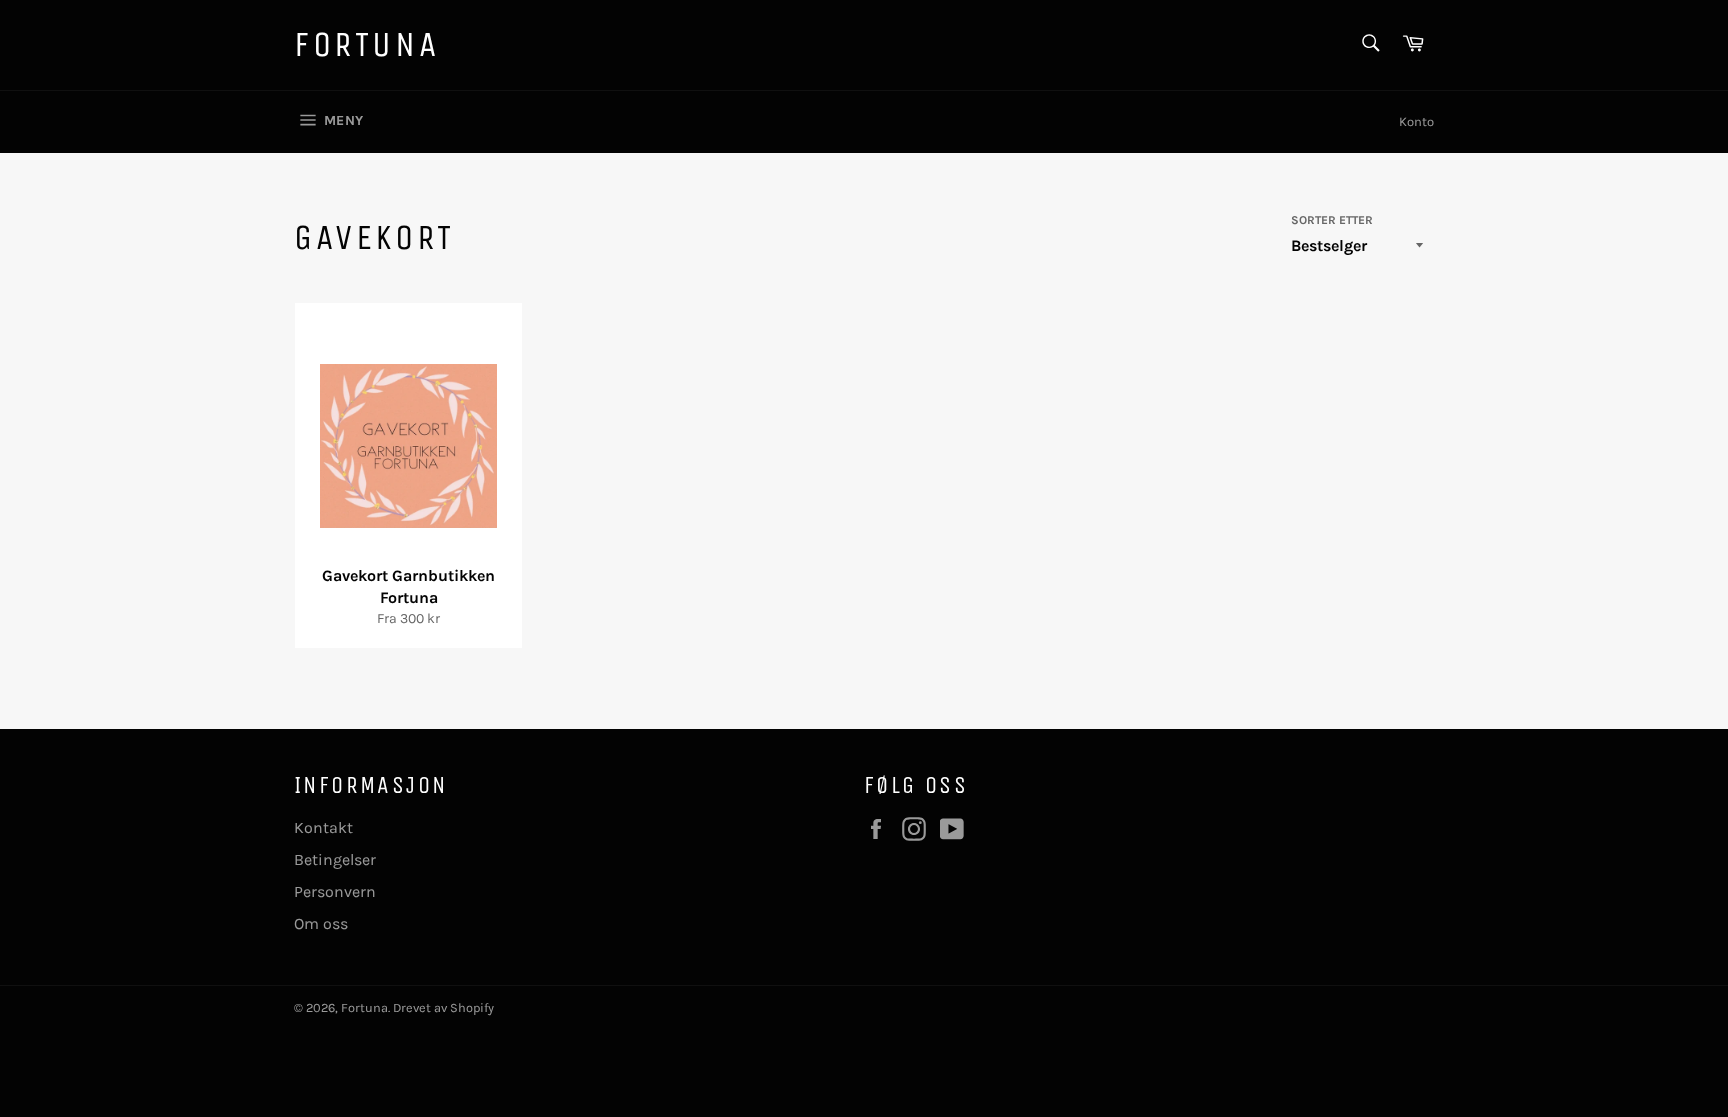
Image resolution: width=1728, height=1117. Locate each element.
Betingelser (335, 859)
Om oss (321, 923)
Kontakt (323, 827)
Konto (1416, 121)
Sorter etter (1332, 220)
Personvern (335, 891)
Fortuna (366, 44)
